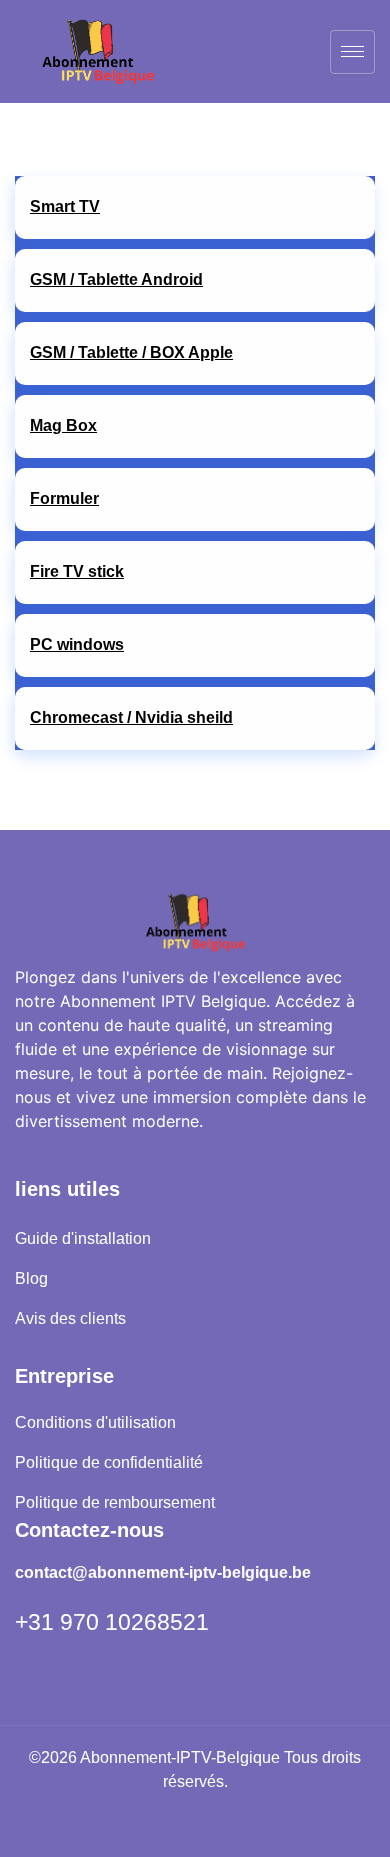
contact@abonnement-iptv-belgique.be (163, 1572)
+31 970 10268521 (112, 1622)
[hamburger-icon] (352, 52)
